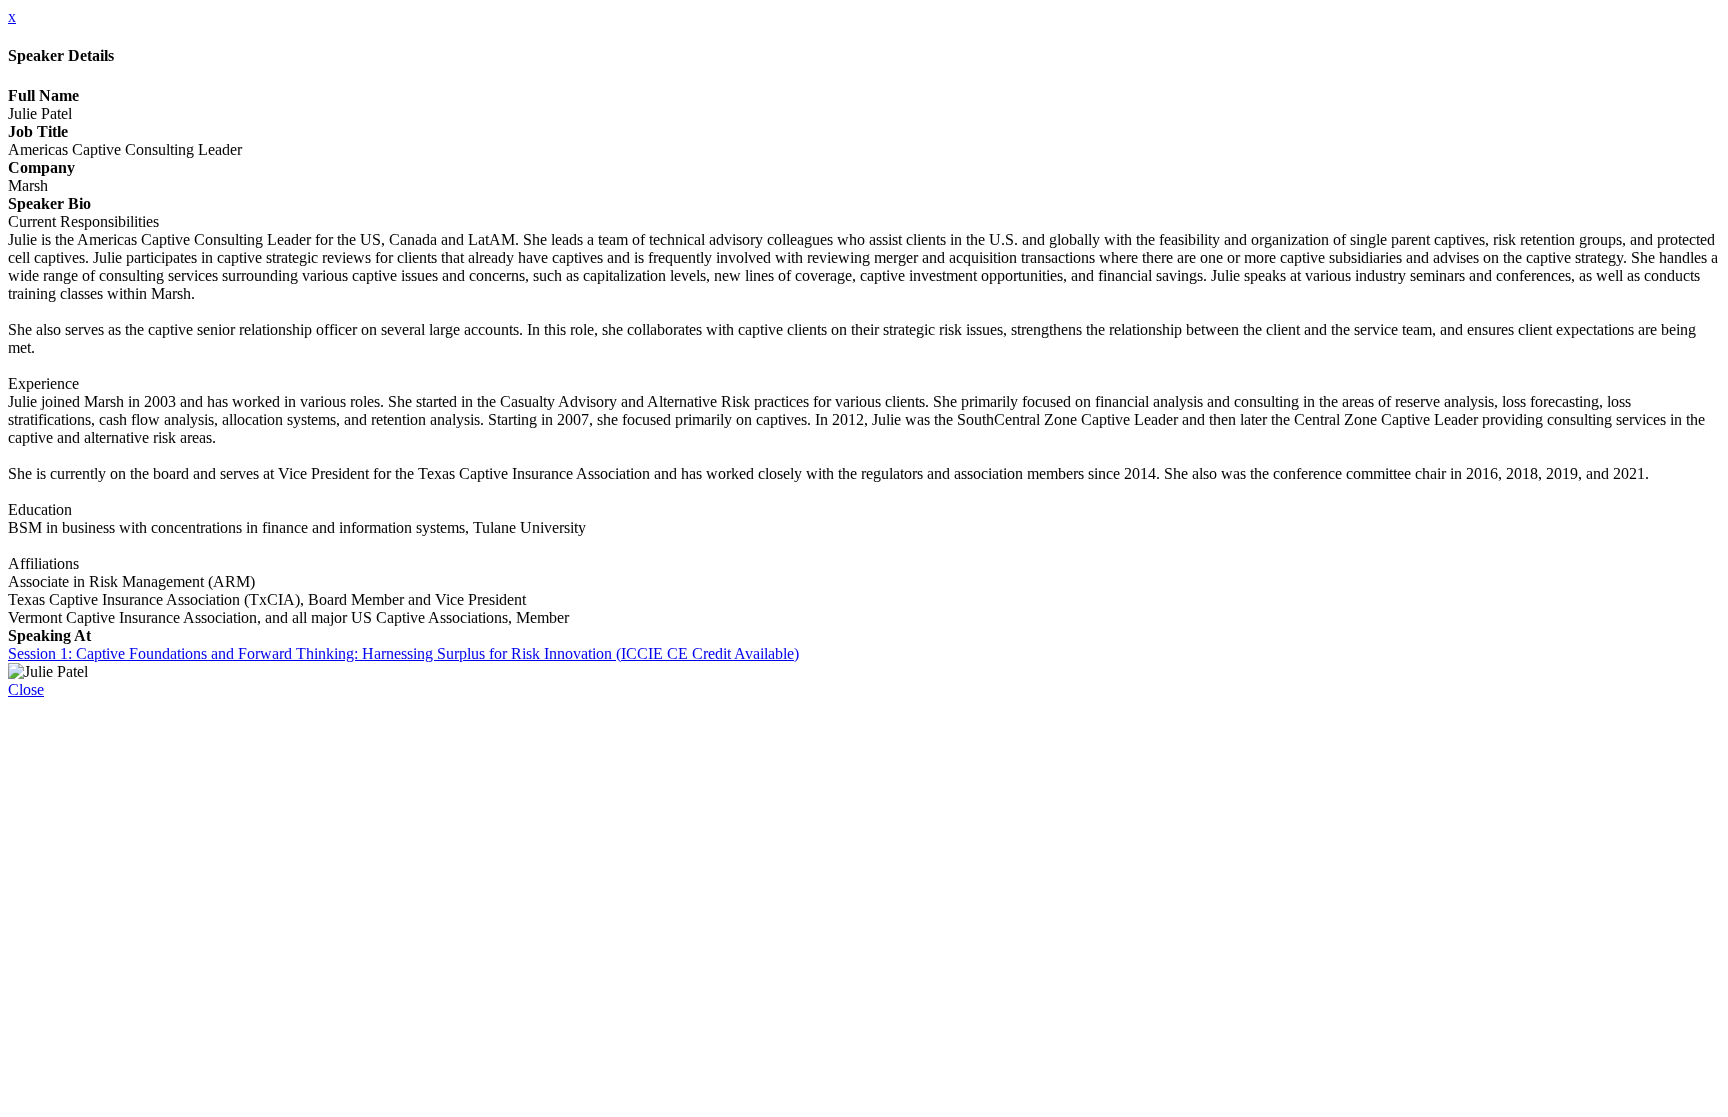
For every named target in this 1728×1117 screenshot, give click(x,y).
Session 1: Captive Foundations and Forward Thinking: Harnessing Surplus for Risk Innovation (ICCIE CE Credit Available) (403, 653)
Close (26, 689)
